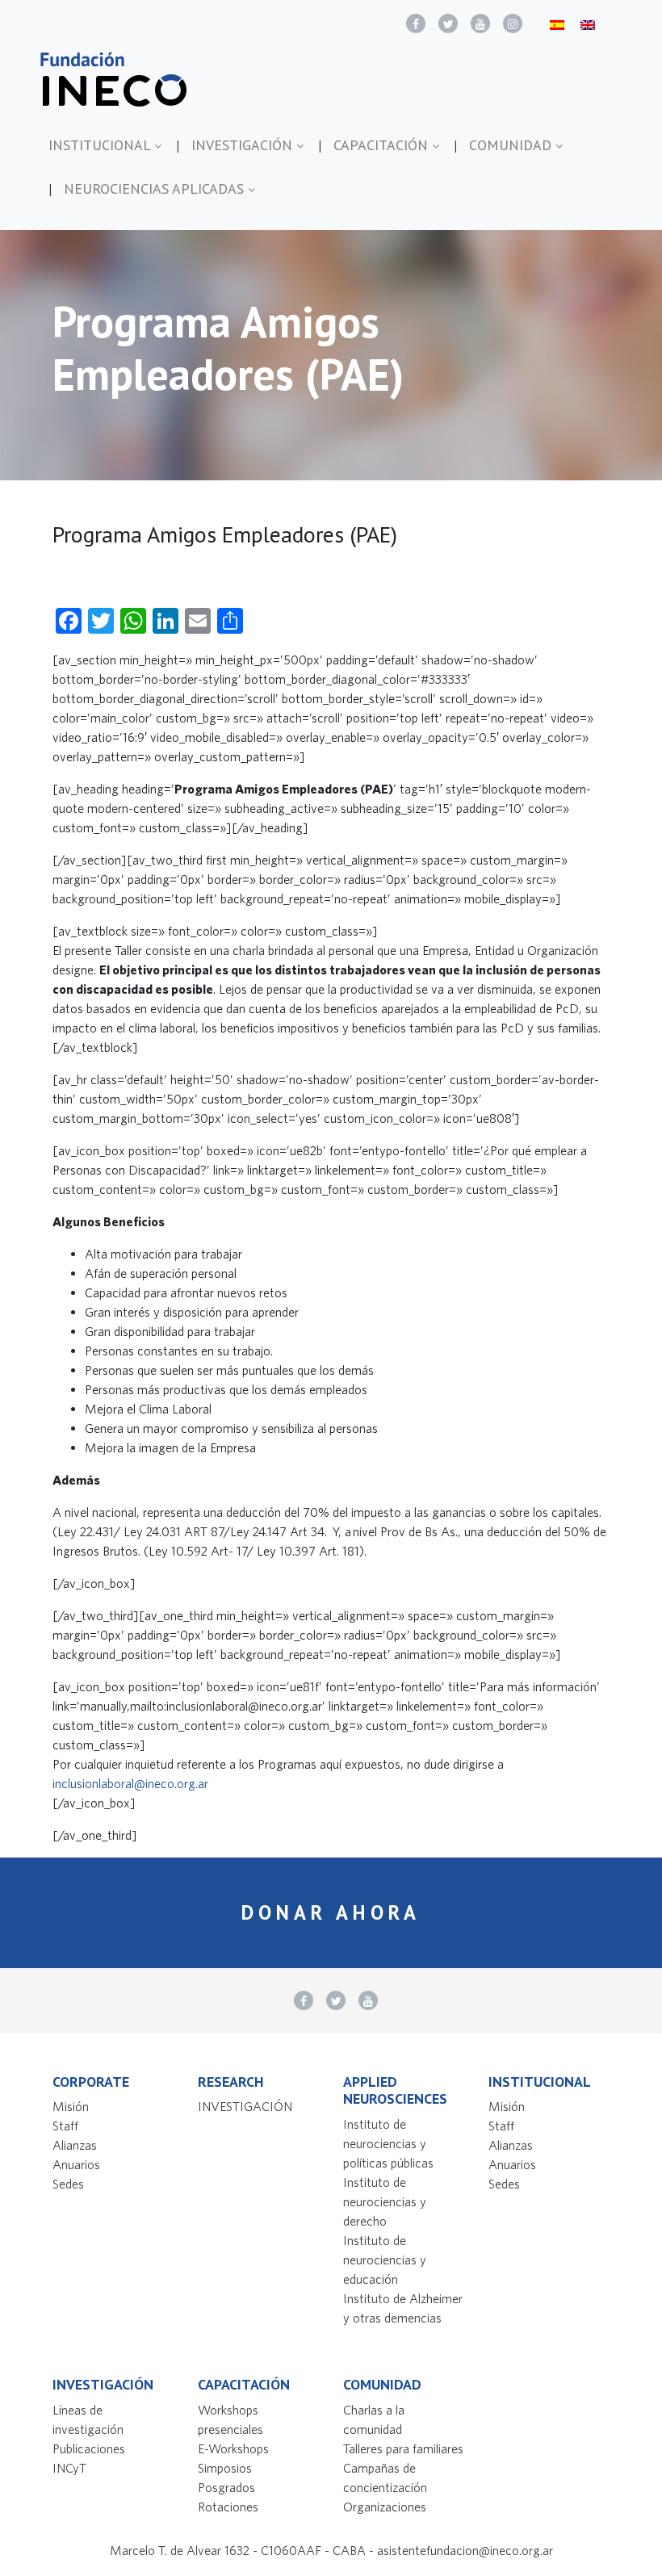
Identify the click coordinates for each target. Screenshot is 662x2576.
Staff (65, 2126)
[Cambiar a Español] (557, 24)
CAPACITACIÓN (383, 145)
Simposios (225, 2468)
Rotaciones (228, 2507)
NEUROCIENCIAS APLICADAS (156, 188)
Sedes (68, 2184)
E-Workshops (233, 2448)
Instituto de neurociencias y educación (385, 2260)
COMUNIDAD (512, 145)
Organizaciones (385, 2507)
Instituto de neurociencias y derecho (385, 2201)
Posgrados (226, 2487)
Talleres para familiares (403, 2448)
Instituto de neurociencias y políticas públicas (388, 2143)
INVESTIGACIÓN (244, 145)
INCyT (69, 2468)
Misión (71, 2106)
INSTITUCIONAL (101, 145)
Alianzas (75, 2145)
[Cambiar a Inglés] (588, 24)
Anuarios (76, 2164)
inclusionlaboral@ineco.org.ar (130, 1783)
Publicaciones (89, 2448)
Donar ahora (331, 1912)
